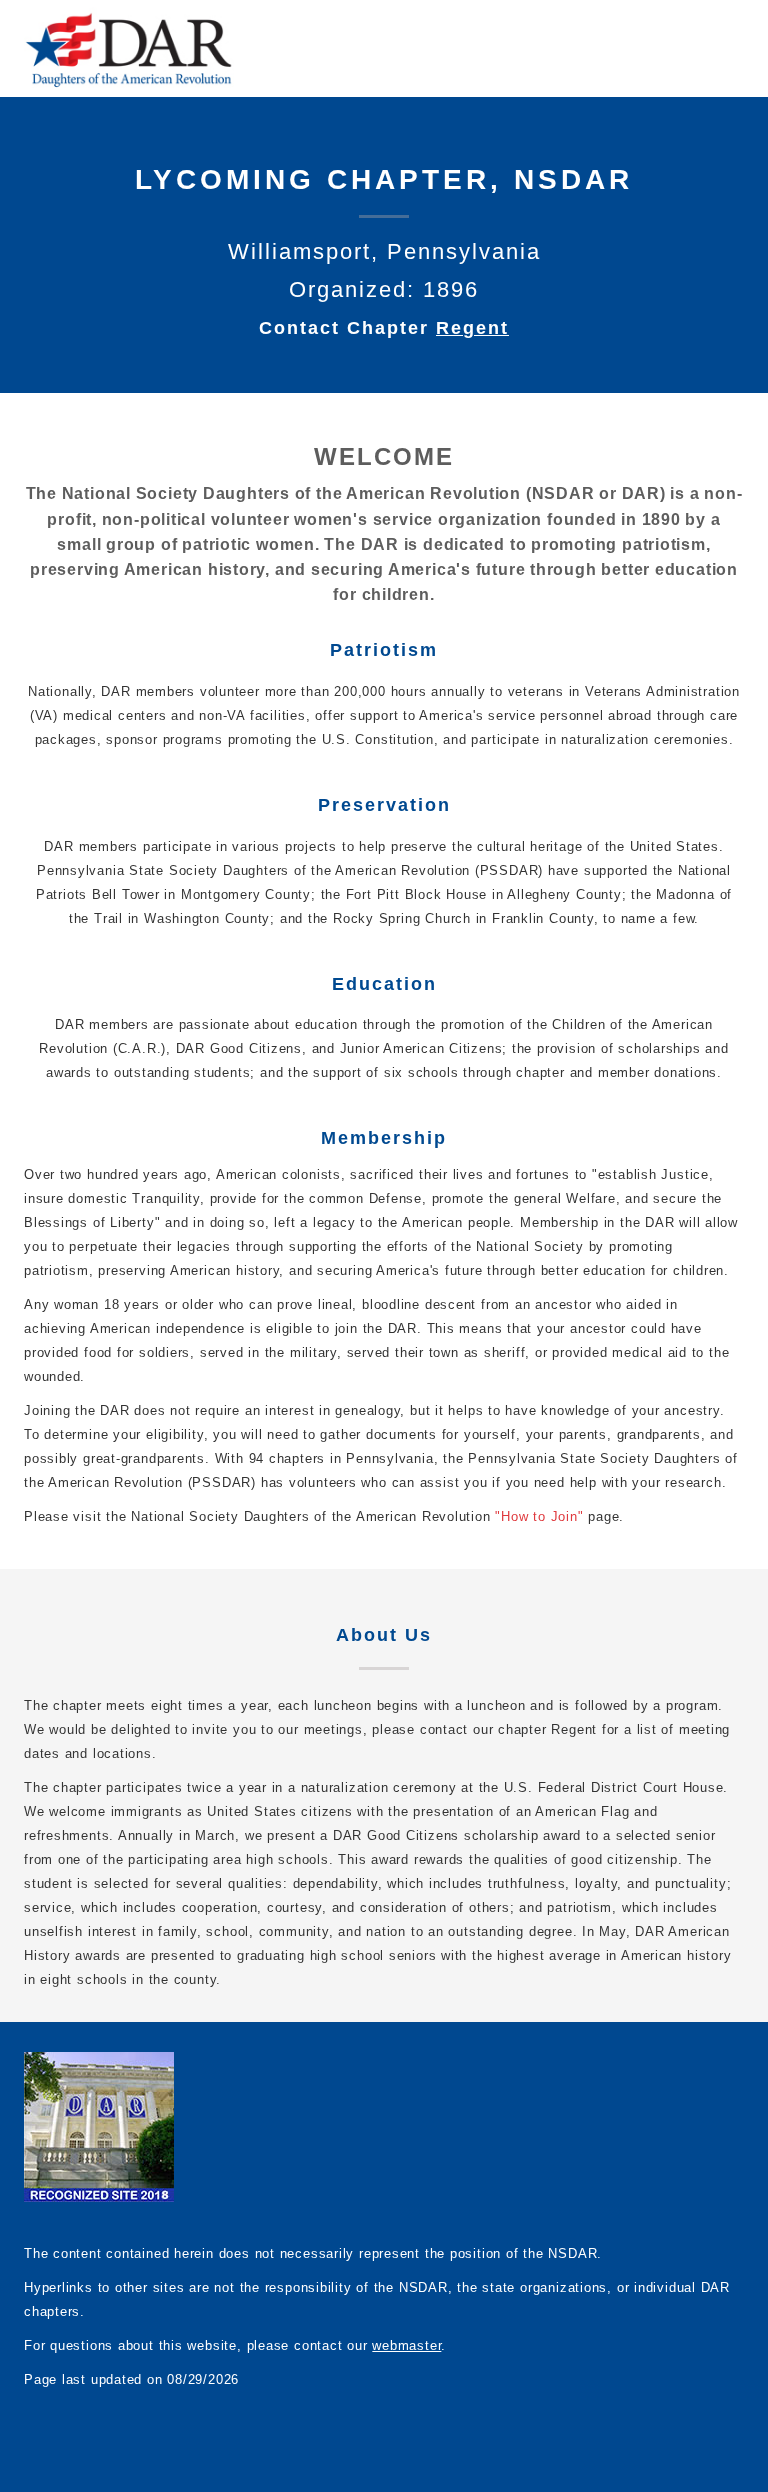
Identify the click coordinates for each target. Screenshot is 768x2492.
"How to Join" (539, 1516)
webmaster (406, 2345)
